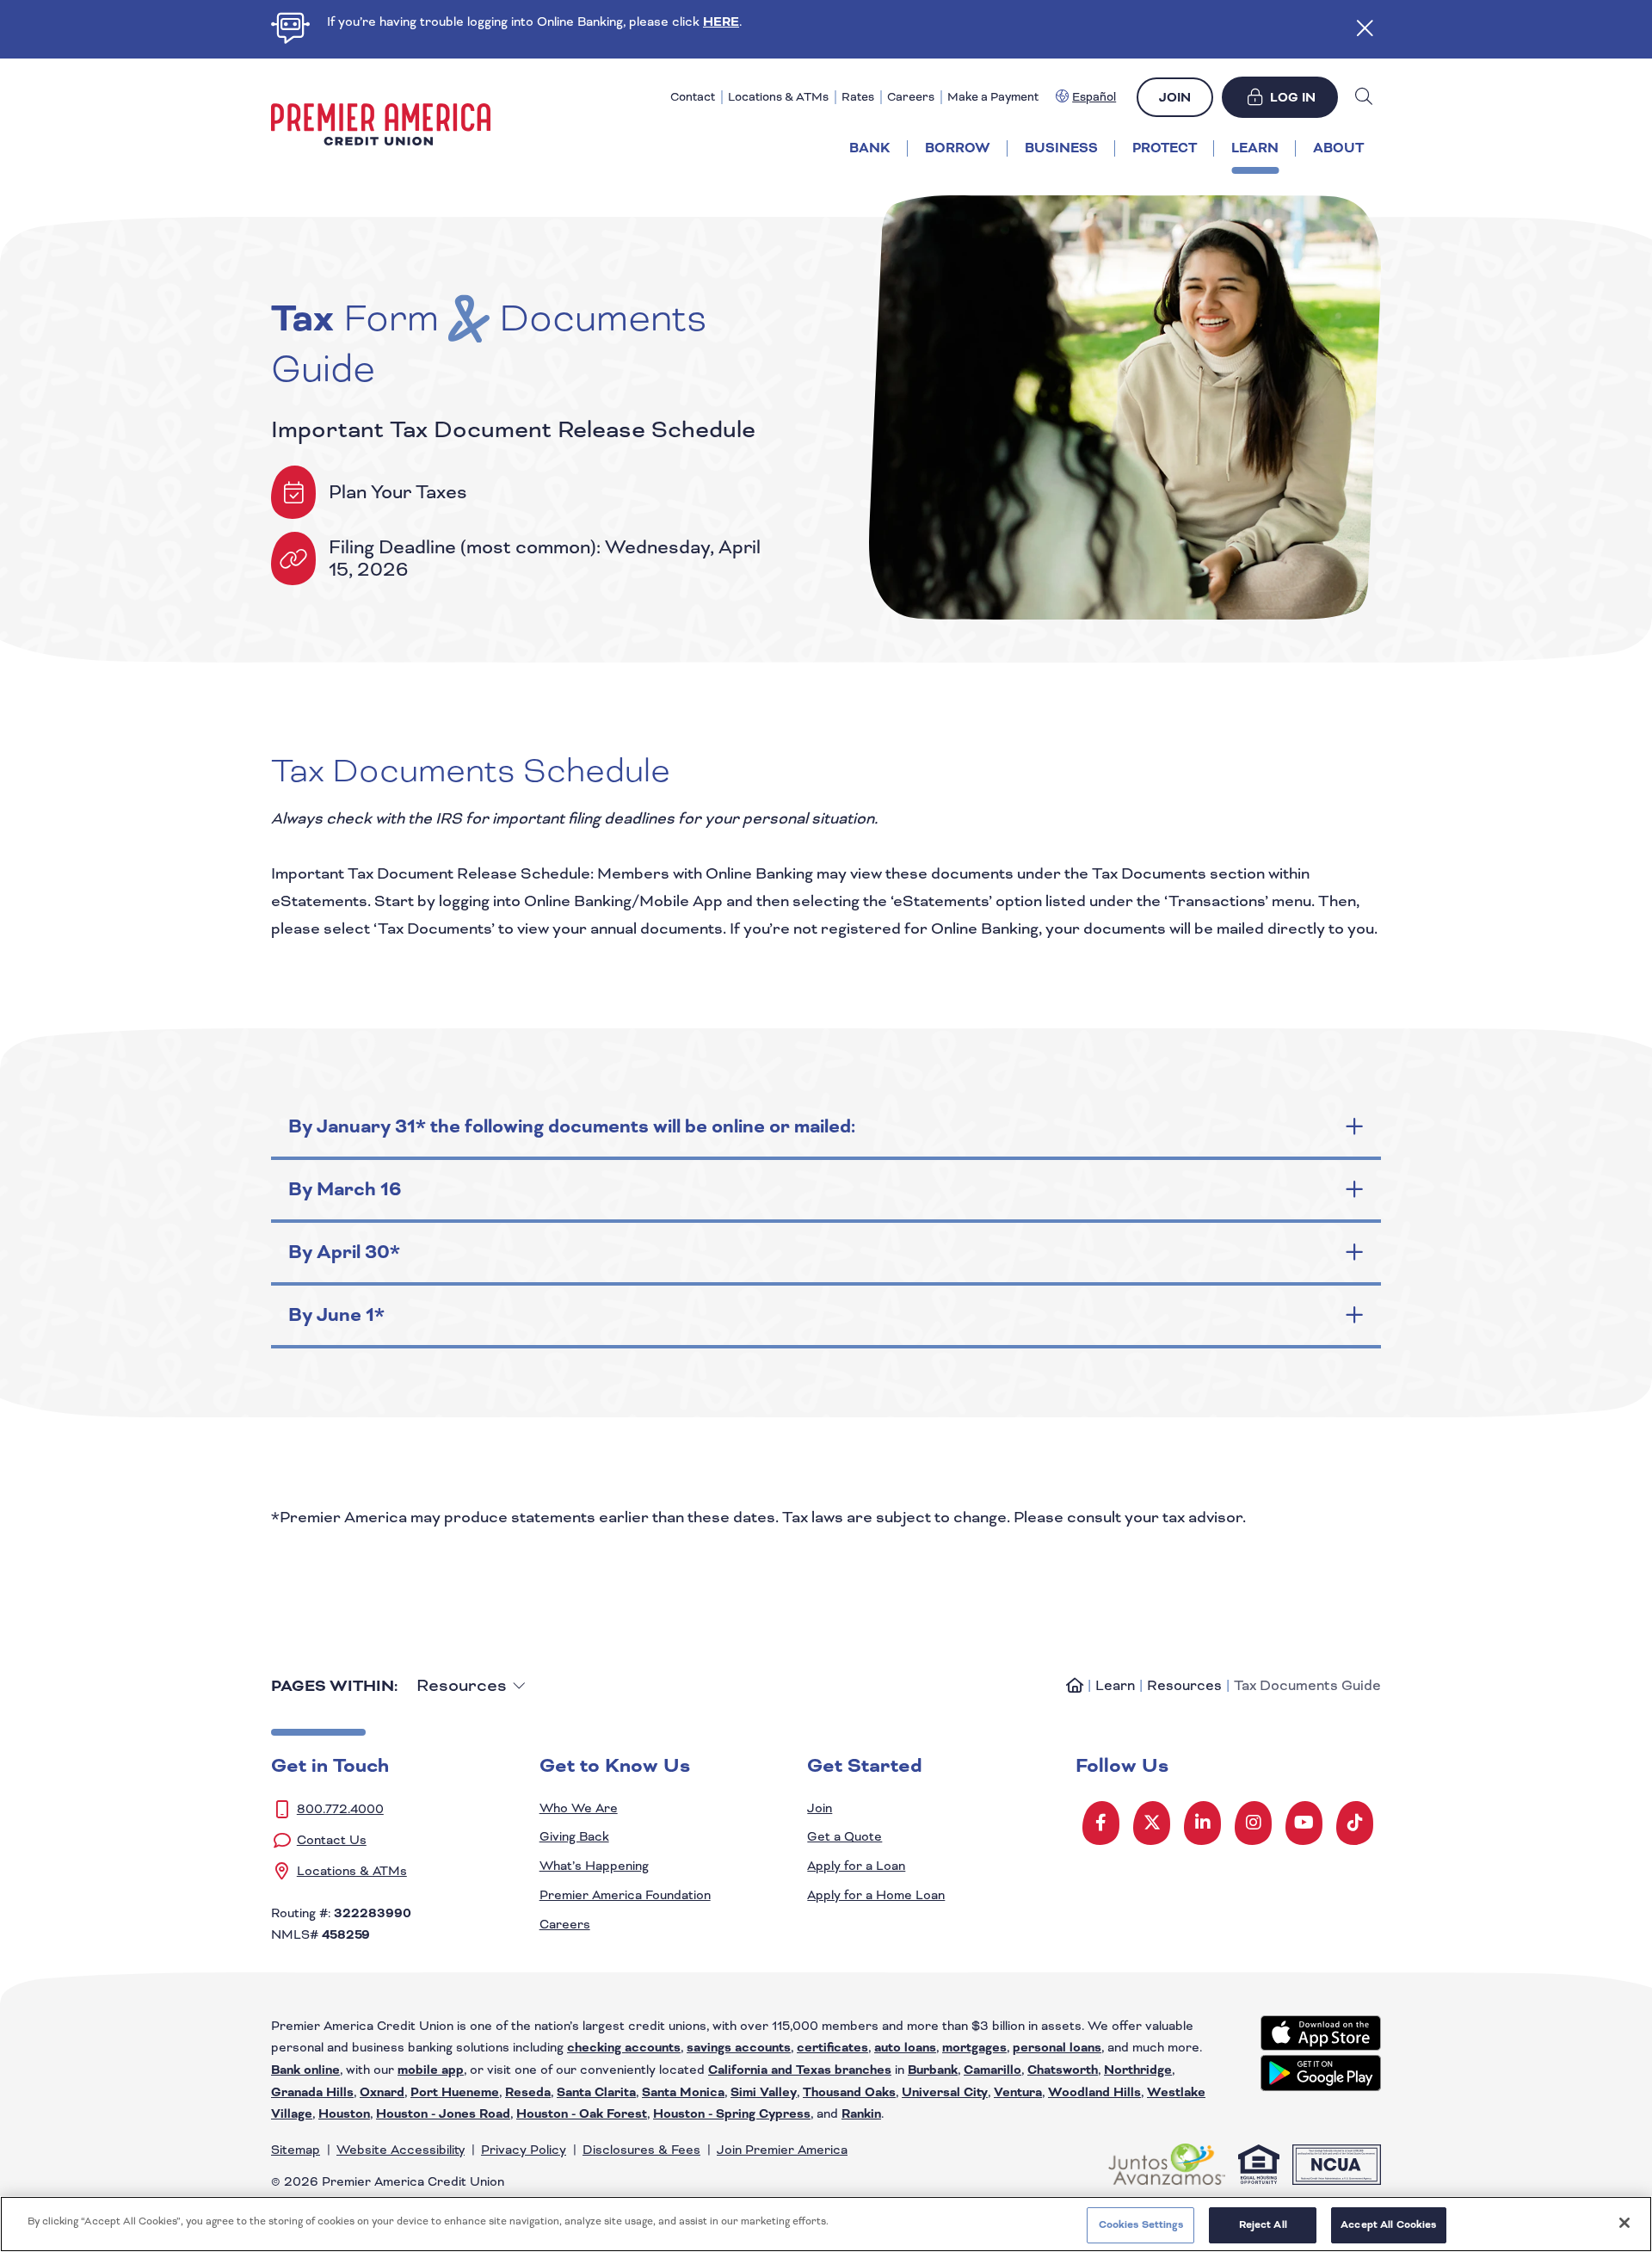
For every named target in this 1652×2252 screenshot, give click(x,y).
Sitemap (296, 2150)
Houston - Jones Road (443, 2114)
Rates (858, 97)
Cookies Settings (1141, 2224)
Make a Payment (993, 97)
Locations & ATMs (778, 97)
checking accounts (624, 2048)
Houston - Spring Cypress (732, 2114)
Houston (344, 2114)
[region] (826, 2224)
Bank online (305, 2070)
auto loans (905, 2048)
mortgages (974, 2048)
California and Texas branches (800, 2070)
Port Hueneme (455, 2092)
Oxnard (382, 2092)
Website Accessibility (401, 2150)
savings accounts (739, 2048)
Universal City (945, 2092)
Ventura (1018, 2092)
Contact (693, 97)
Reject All (1263, 2224)
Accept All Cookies (1388, 2224)
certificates (832, 2048)
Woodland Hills (1094, 2092)
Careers (911, 97)
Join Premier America (782, 2150)
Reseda (528, 2092)
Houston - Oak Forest (582, 2114)
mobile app (431, 2070)
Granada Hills (312, 2092)
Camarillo (992, 2070)
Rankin (861, 2114)
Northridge (1138, 2070)
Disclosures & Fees (641, 2150)
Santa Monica (683, 2092)
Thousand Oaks (849, 2092)
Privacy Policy (524, 2150)
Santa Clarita (596, 2092)
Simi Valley (764, 2092)
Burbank (933, 2070)
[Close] (1624, 2223)
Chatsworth (1063, 2070)
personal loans (1057, 2048)
